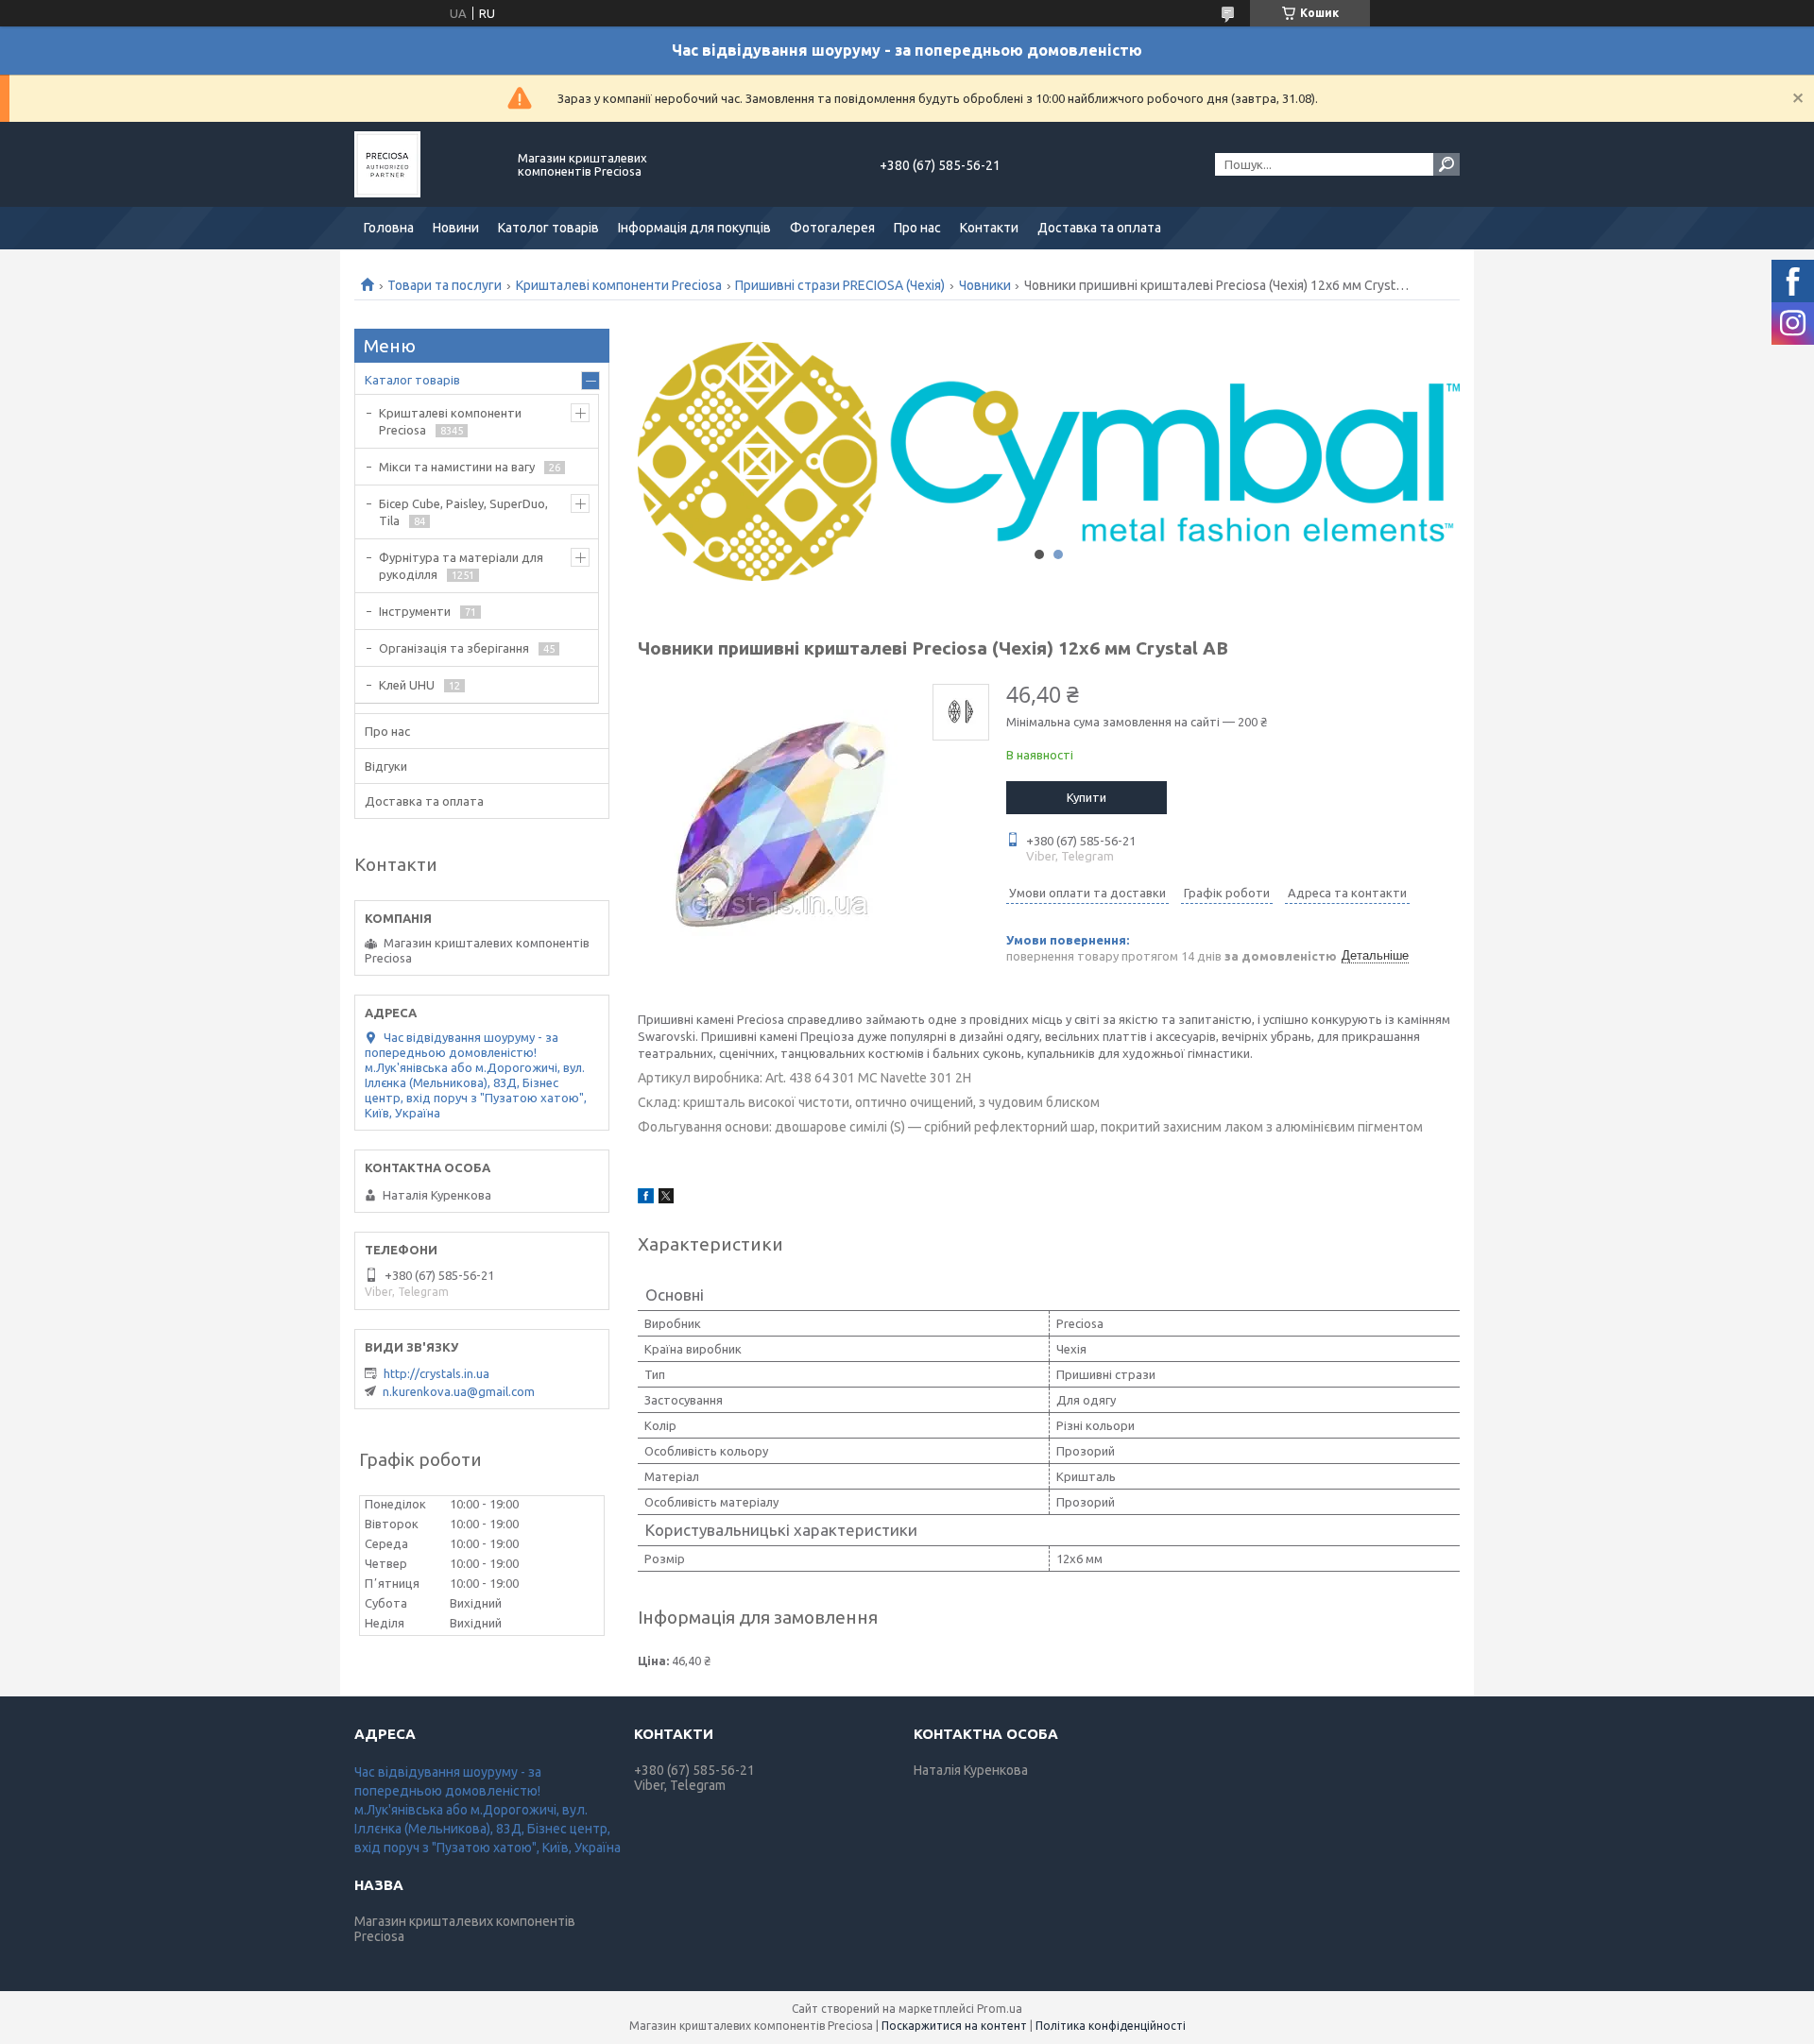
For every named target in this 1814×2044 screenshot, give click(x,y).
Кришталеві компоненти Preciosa (619, 285)
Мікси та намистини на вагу (457, 467)
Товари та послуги (445, 285)
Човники (985, 285)
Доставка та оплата (1099, 228)
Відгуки (386, 766)
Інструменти (415, 611)
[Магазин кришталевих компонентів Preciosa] (425, 164)
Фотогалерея (832, 228)
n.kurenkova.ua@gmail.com (459, 1391)
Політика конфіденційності (1111, 2026)
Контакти (989, 228)
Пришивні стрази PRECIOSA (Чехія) (840, 285)
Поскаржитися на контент (954, 2026)
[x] (666, 1199)
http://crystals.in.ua (436, 1373)
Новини (456, 228)
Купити (1087, 797)
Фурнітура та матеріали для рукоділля (461, 566)
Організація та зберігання (454, 648)
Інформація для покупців (694, 228)
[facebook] (646, 1199)
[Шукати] (1446, 164)
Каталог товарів (412, 380)
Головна (389, 228)
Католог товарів (548, 228)
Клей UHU (407, 685)
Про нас (917, 228)
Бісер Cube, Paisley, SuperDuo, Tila (463, 512)
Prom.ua (1000, 2009)
